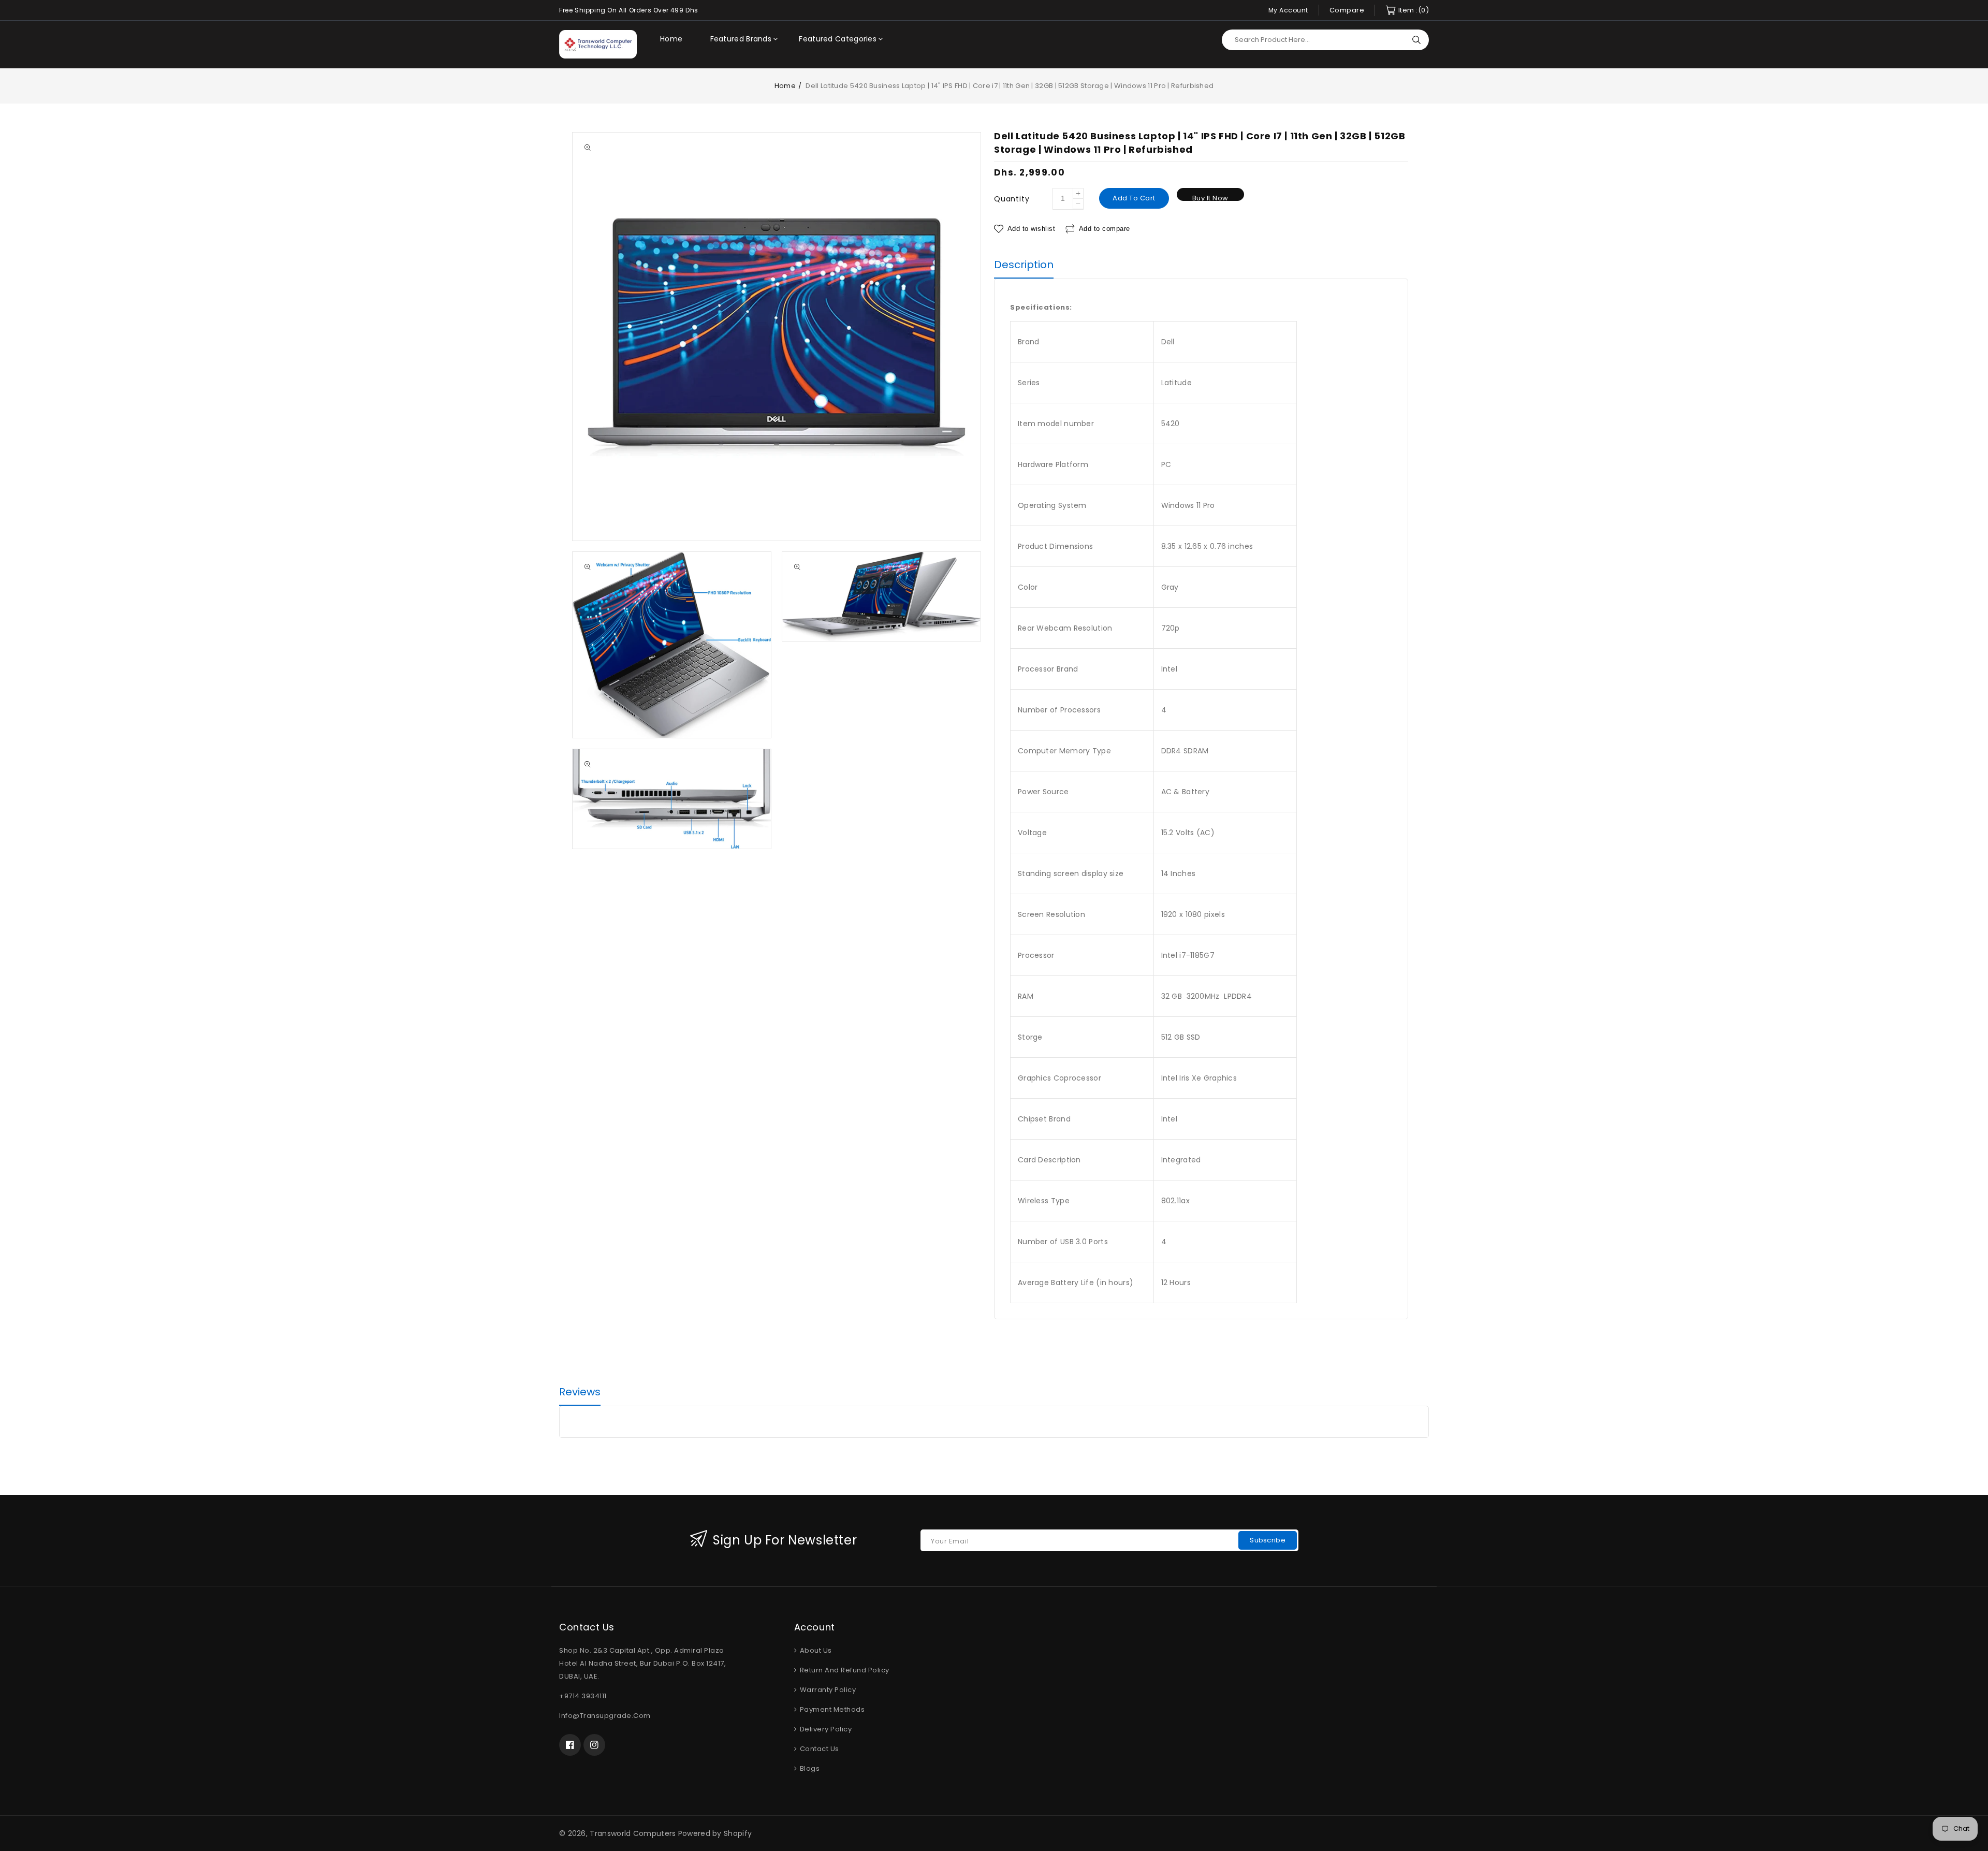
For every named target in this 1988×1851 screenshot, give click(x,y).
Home (785, 86)
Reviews (580, 1392)
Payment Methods (831, 1709)
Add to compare (1105, 229)
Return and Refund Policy (844, 1670)
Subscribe (1268, 1540)
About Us (815, 1650)
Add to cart (1134, 198)
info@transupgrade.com (605, 1716)
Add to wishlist (1031, 229)
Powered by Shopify (715, 1833)
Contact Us (818, 1749)
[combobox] (1325, 40)
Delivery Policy (825, 1729)
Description (1024, 265)
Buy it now (1210, 197)
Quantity (1012, 199)
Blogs (809, 1768)
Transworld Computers (633, 1833)
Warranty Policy (827, 1690)
